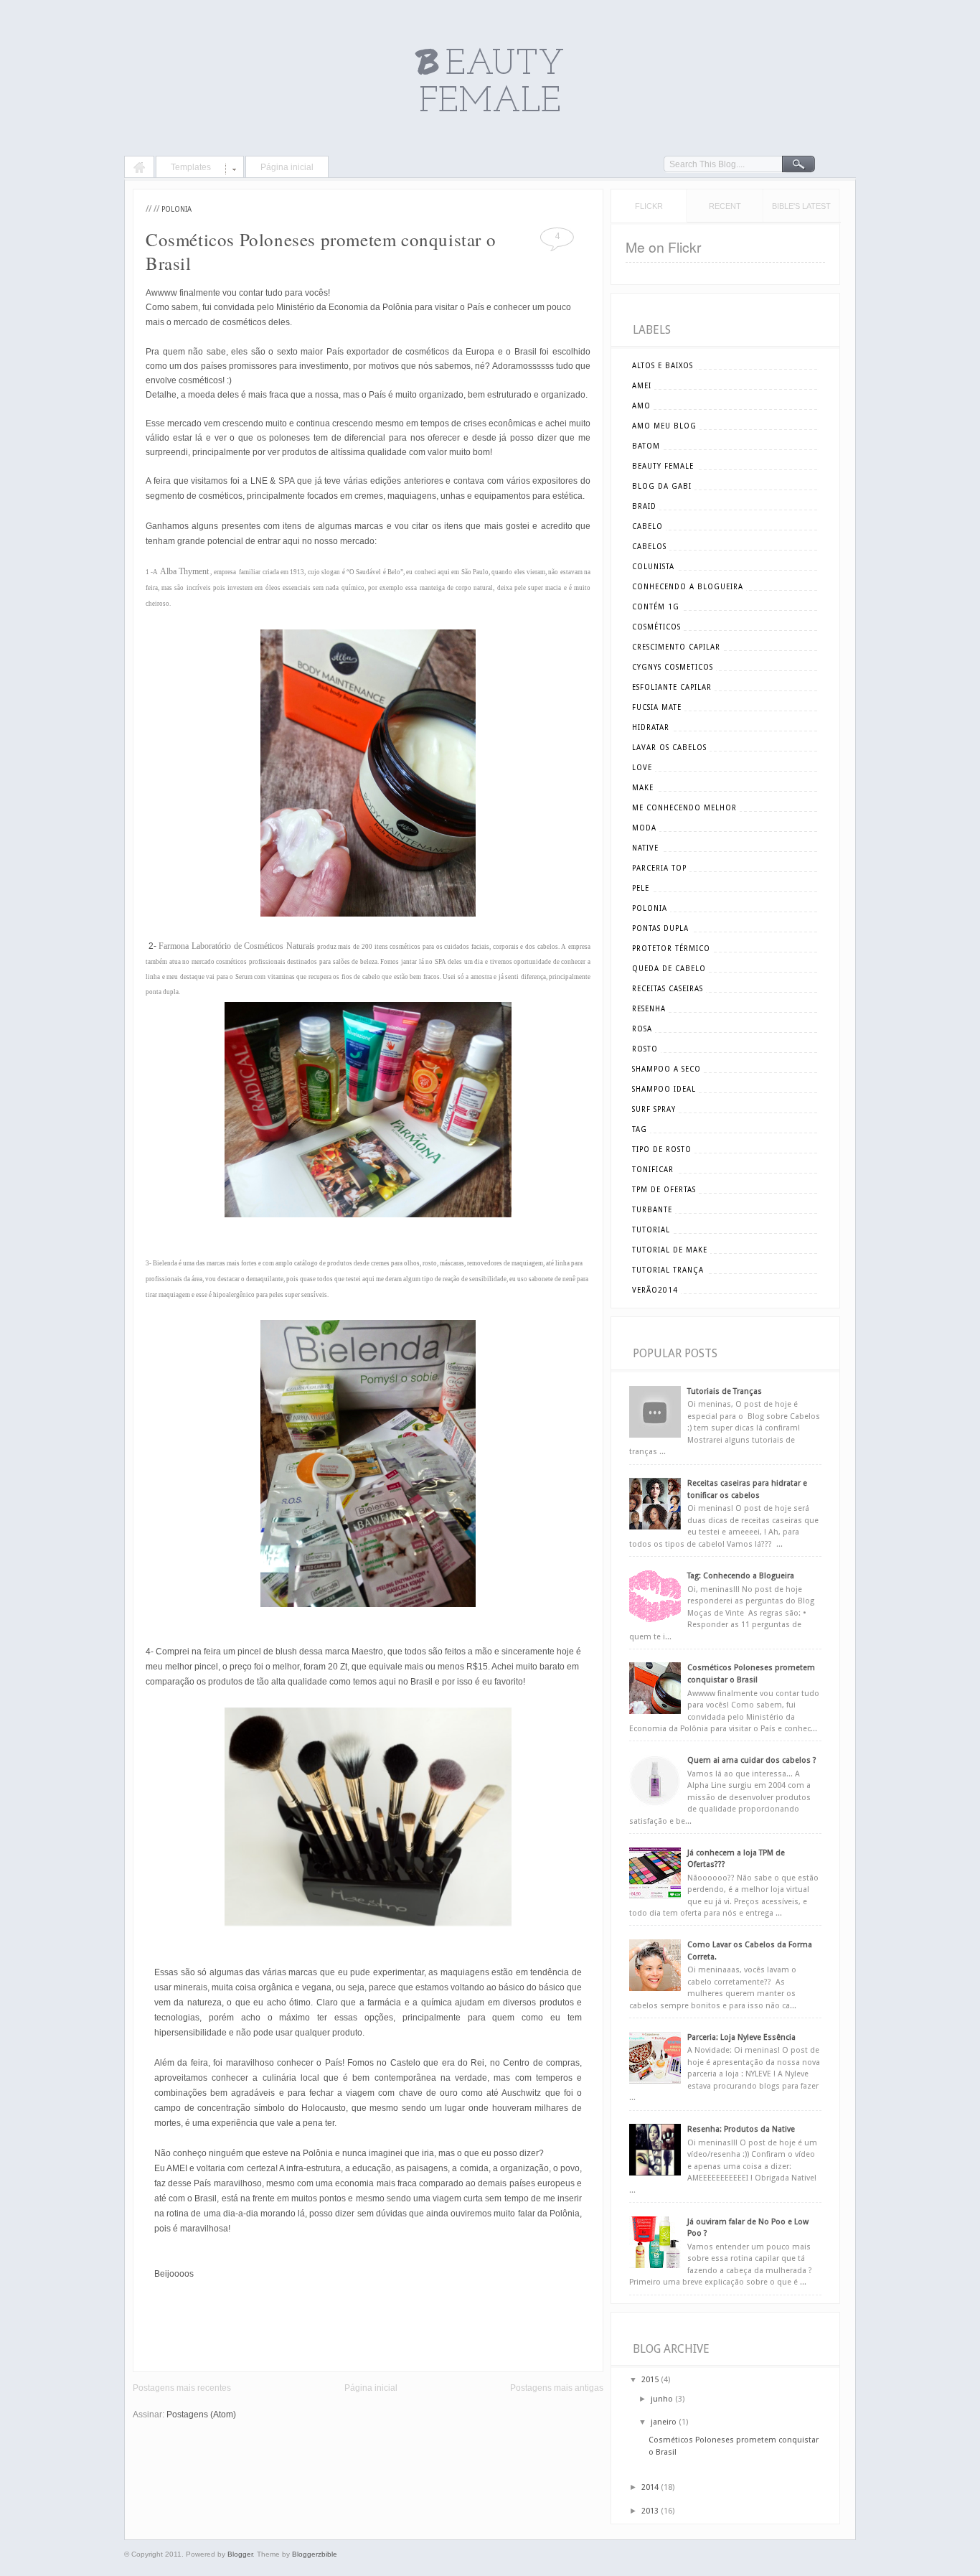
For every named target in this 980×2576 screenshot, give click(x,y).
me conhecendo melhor (684, 808)
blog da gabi (662, 486)
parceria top (659, 868)
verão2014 (655, 1290)
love (642, 768)
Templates (191, 167)
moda (644, 828)
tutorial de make (670, 1250)
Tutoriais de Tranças (725, 1391)
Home (139, 169)
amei (642, 386)
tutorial (651, 1230)
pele (641, 888)
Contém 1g (656, 607)
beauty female (663, 466)
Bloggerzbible (315, 2554)
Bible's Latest (801, 206)
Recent (725, 206)
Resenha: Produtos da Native (741, 2129)
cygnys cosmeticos (673, 667)
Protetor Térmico (671, 949)
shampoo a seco (666, 1069)
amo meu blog (664, 426)
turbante (652, 1210)
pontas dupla (660, 928)
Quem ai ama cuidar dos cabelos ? (752, 1760)
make (643, 788)
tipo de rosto (662, 1149)
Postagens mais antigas (557, 2388)
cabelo (647, 526)
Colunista (653, 567)
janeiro (664, 2422)
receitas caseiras (668, 989)
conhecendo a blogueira (688, 587)
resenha (649, 1009)
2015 (650, 2380)
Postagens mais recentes (182, 2388)
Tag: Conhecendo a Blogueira (741, 1576)
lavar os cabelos (669, 748)
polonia (176, 209)
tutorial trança (668, 1270)
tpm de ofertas (664, 1190)
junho (662, 2399)
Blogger (240, 2554)
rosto (645, 1049)
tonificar (653, 1170)
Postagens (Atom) (201, 2415)
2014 (650, 2487)
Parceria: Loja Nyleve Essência (741, 2037)
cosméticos (656, 627)
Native (645, 848)
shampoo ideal (664, 1089)
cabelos (649, 547)
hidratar (651, 727)
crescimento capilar (676, 647)
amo (641, 406)
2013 (650, 2511)
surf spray (654, 1109)
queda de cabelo (669, 969)
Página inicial (287, 167)
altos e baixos (663, 366)
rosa (642, 1029)
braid (644, 506)
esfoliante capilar (672, 687)
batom (646, 446)
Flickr (649, 206)
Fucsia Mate (657, 707)
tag (640, 1129)
